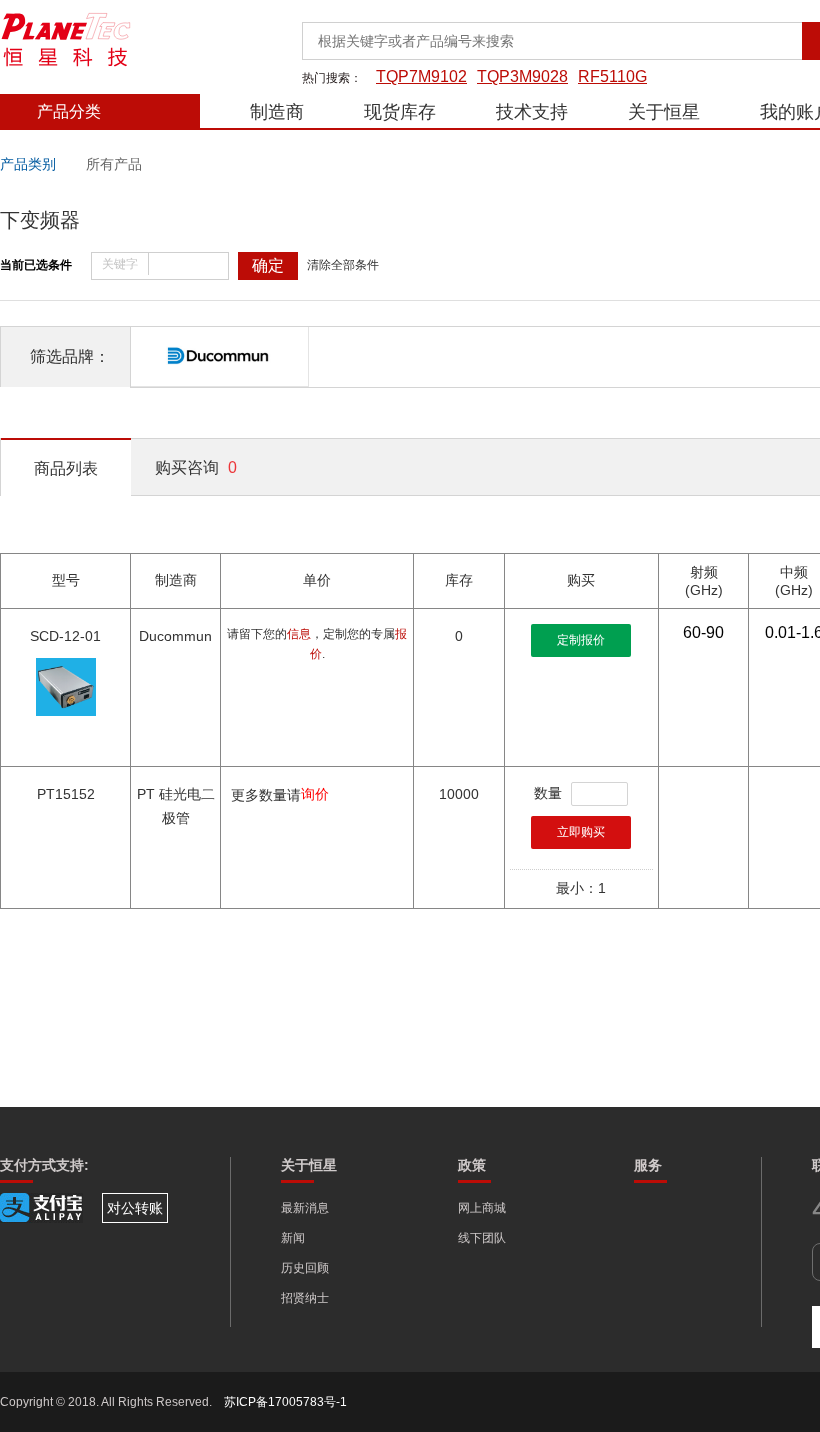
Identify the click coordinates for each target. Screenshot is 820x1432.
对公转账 (135, 1208)
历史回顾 (305, 1268)
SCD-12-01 (65, 636)
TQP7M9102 (421, 76)
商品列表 (66, 468)
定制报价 (581, 640)
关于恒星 (664, 112)
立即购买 (581, 832)
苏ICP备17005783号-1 (285, 1402)
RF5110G (612, 76)
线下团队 (482, 1238)
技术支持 (532, 112)
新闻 (293, 1238)
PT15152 (66, 794)
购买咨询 (196, 467)
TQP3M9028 (522, 76)
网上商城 (482, 1208)
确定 (268, 265)
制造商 (277, 112)
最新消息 (305, 1208)
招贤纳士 (305, 1298)
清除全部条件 (343, 265)
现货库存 (400, 112)
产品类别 (28, 164)
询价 (315, 794)
